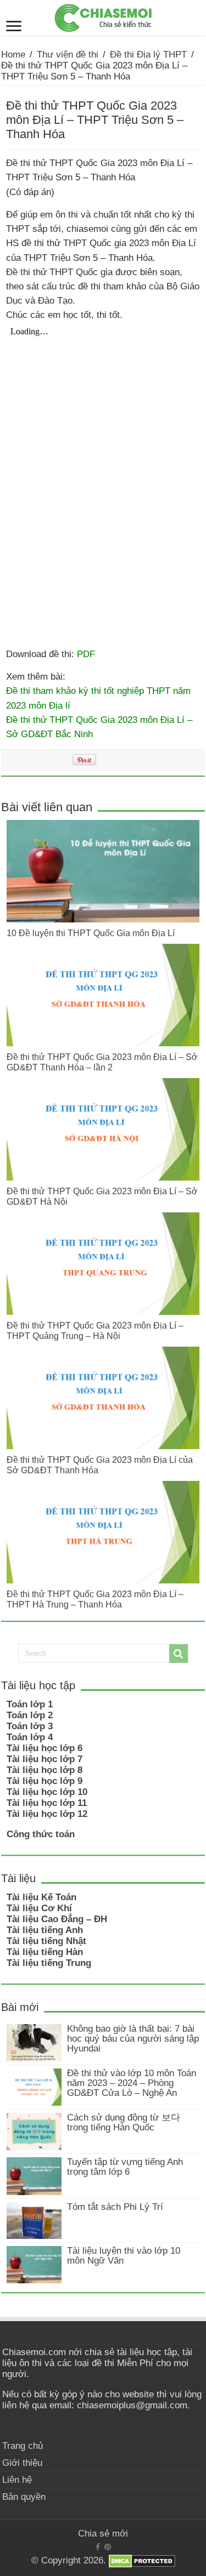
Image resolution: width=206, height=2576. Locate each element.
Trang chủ (23, 2446)
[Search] (179, 1654)
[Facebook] (98, 2547)
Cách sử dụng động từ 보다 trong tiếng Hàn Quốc (124, 2122)
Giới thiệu (22, 2463)
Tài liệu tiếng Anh (45, 1930)
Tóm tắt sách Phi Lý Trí (115, 2207)
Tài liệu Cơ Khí (39, 1908)
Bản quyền (24, 2497)
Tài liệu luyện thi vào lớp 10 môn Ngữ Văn (124, 2256)
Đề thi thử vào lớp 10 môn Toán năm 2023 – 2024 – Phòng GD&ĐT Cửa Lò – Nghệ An (132, 2083)
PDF (86, 654)
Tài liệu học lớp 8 (44, 1770)
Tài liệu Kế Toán (41, 1897)
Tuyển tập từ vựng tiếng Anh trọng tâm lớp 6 (125, 2167)
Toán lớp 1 (30, 1704)
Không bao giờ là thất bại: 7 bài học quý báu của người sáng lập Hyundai (133, 2039)
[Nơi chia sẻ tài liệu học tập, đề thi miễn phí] (103, 16)
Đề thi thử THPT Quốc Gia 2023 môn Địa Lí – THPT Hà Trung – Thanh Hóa (95, 1599)
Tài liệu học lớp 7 (44, 1759)
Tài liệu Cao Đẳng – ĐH (57, 1919)
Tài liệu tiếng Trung (49, 1963)
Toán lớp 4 (30, 1737)
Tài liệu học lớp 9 (44, 1781)
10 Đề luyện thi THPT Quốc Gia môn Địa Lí (91, 933)
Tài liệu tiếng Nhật (46, 1941)
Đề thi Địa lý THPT (148, 55)
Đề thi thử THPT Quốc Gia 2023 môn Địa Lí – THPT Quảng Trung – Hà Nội (95, 1330)
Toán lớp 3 (30, 1726)
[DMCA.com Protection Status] (142, 2561)
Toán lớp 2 (30, 1715)
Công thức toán (41, 1834)
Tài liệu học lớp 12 (47, 1814)
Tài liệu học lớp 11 (47, 1803)
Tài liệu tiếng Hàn (45, 1952)
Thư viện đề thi (68, 55)
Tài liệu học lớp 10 (47, 1792)
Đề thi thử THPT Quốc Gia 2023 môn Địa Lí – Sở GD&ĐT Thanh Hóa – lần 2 (102, 1062)
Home (13, 55)
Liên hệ (17, 2480)
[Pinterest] (108, 2547)
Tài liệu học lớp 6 (44, 1748)
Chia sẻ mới (103, 2534)
